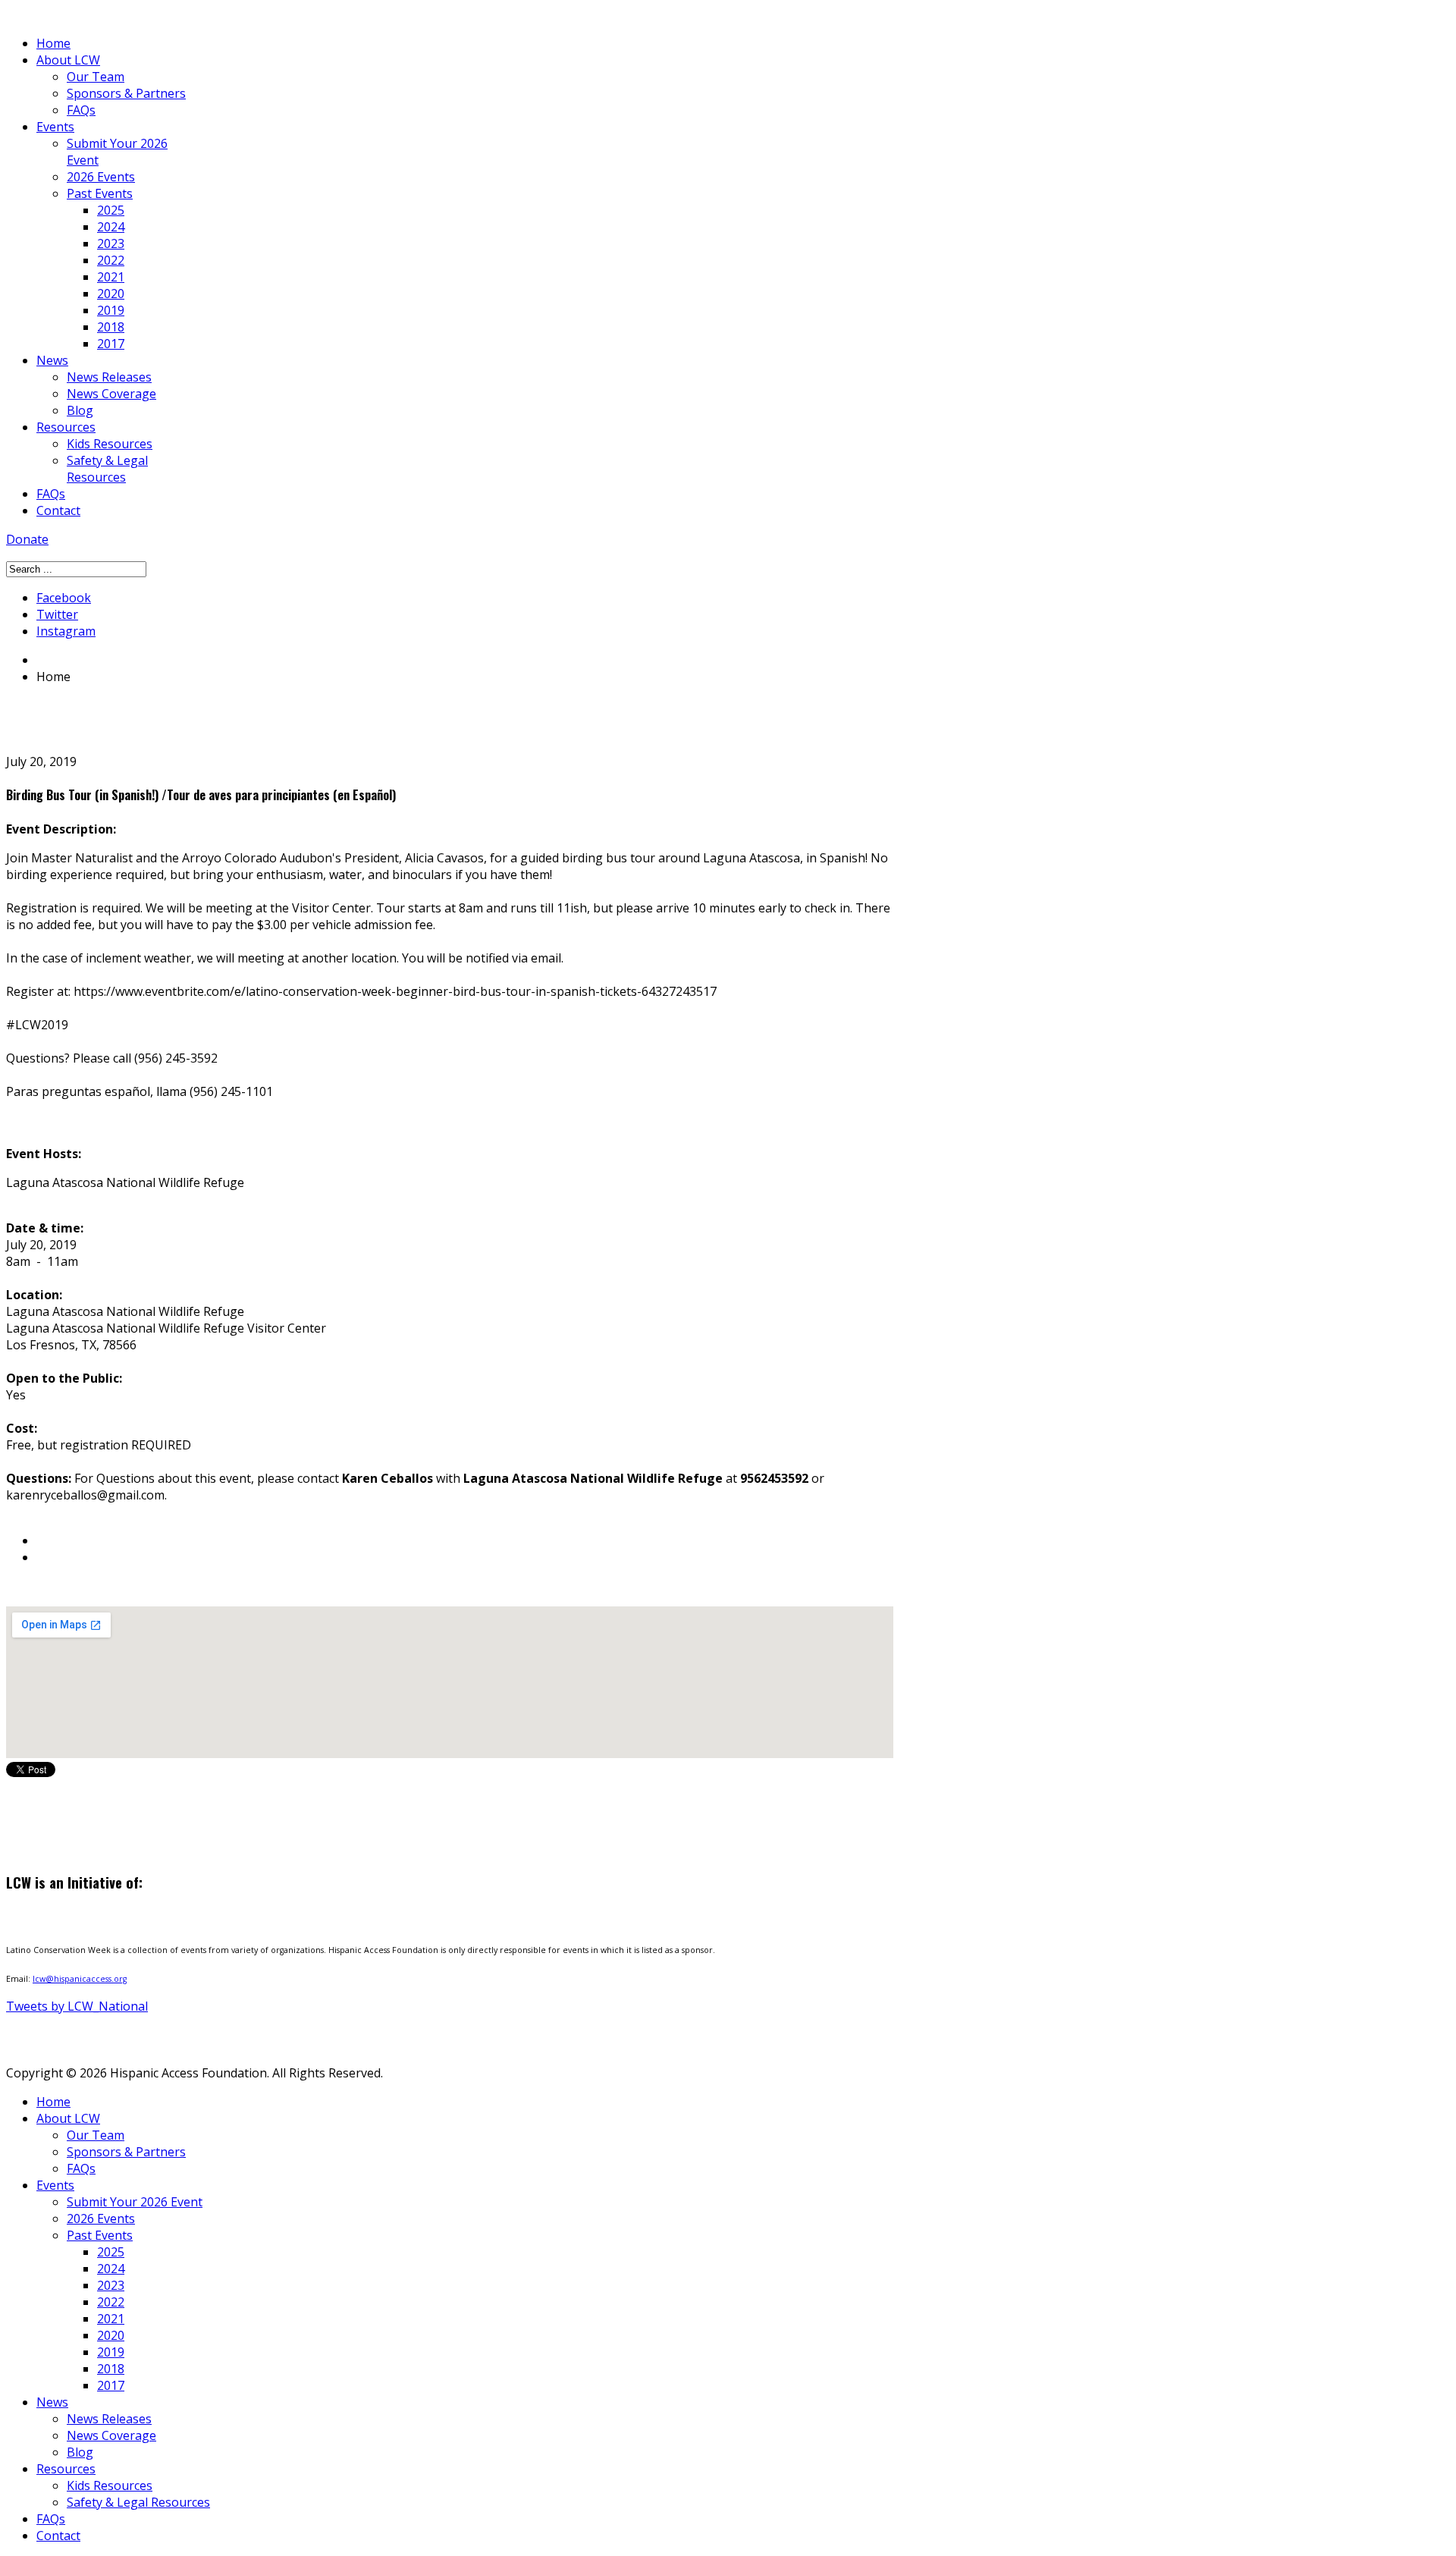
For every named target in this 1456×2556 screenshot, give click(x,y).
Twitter (57, 614)
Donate (27, 539)
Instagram (66, 631)
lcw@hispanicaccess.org (80, 1979)
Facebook (64, 598)
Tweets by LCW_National (77, 2006)
